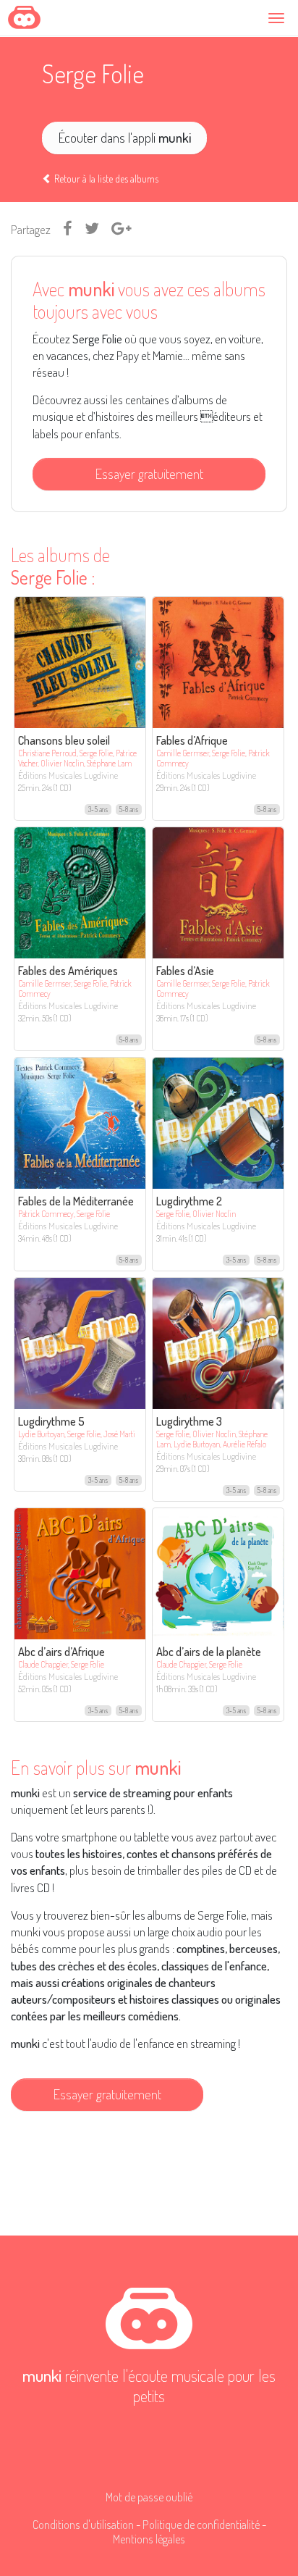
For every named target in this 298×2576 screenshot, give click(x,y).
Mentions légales (149, 2539)
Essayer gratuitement (149, 473)
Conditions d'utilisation (83, 2524)
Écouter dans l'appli (125, 137)
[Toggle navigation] (278, 18)
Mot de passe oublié (149, 2497)
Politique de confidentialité (201, 2524)
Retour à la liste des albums (105, 179)
